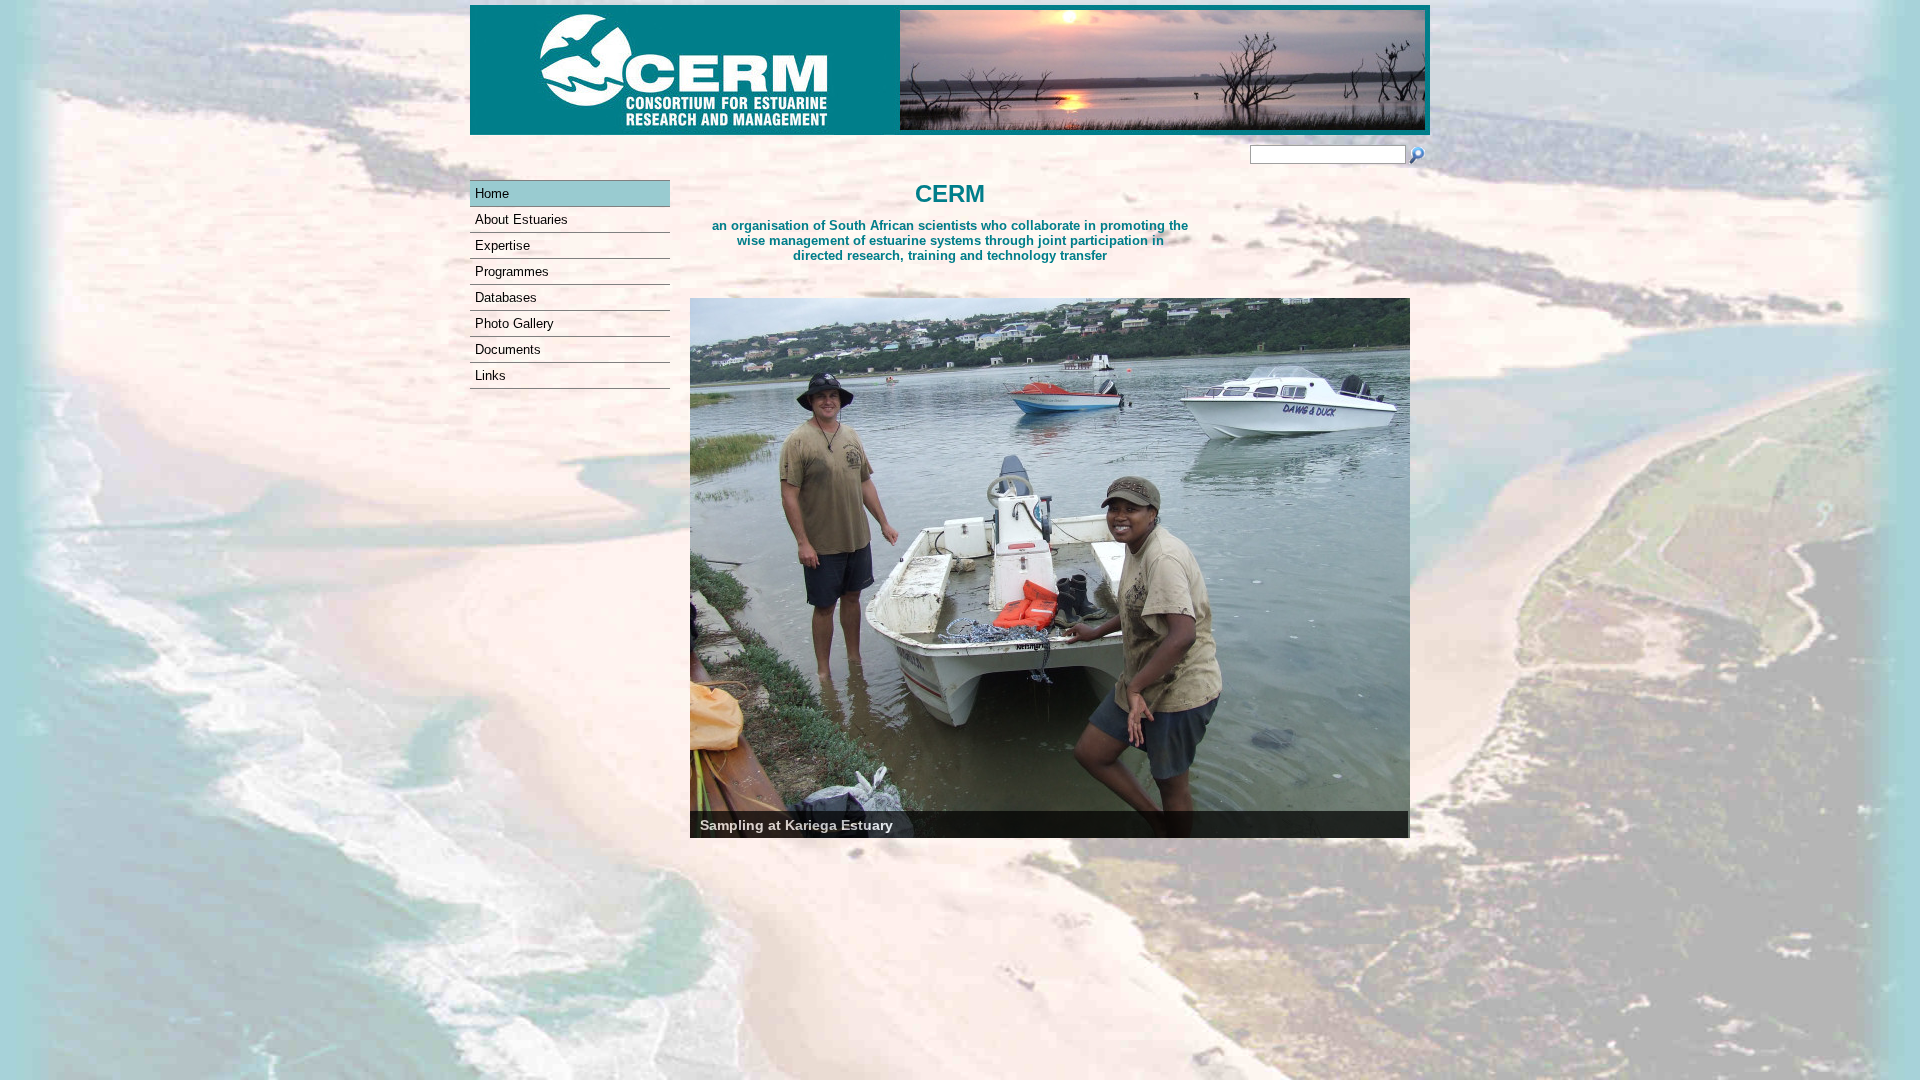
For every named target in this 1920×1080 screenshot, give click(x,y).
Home (492, 193)
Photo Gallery (514, 323)
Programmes (512, 271)
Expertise (502, 245)
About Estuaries (521, 219)
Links (490, 375)
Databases (506, 297)
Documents (508, 349)
